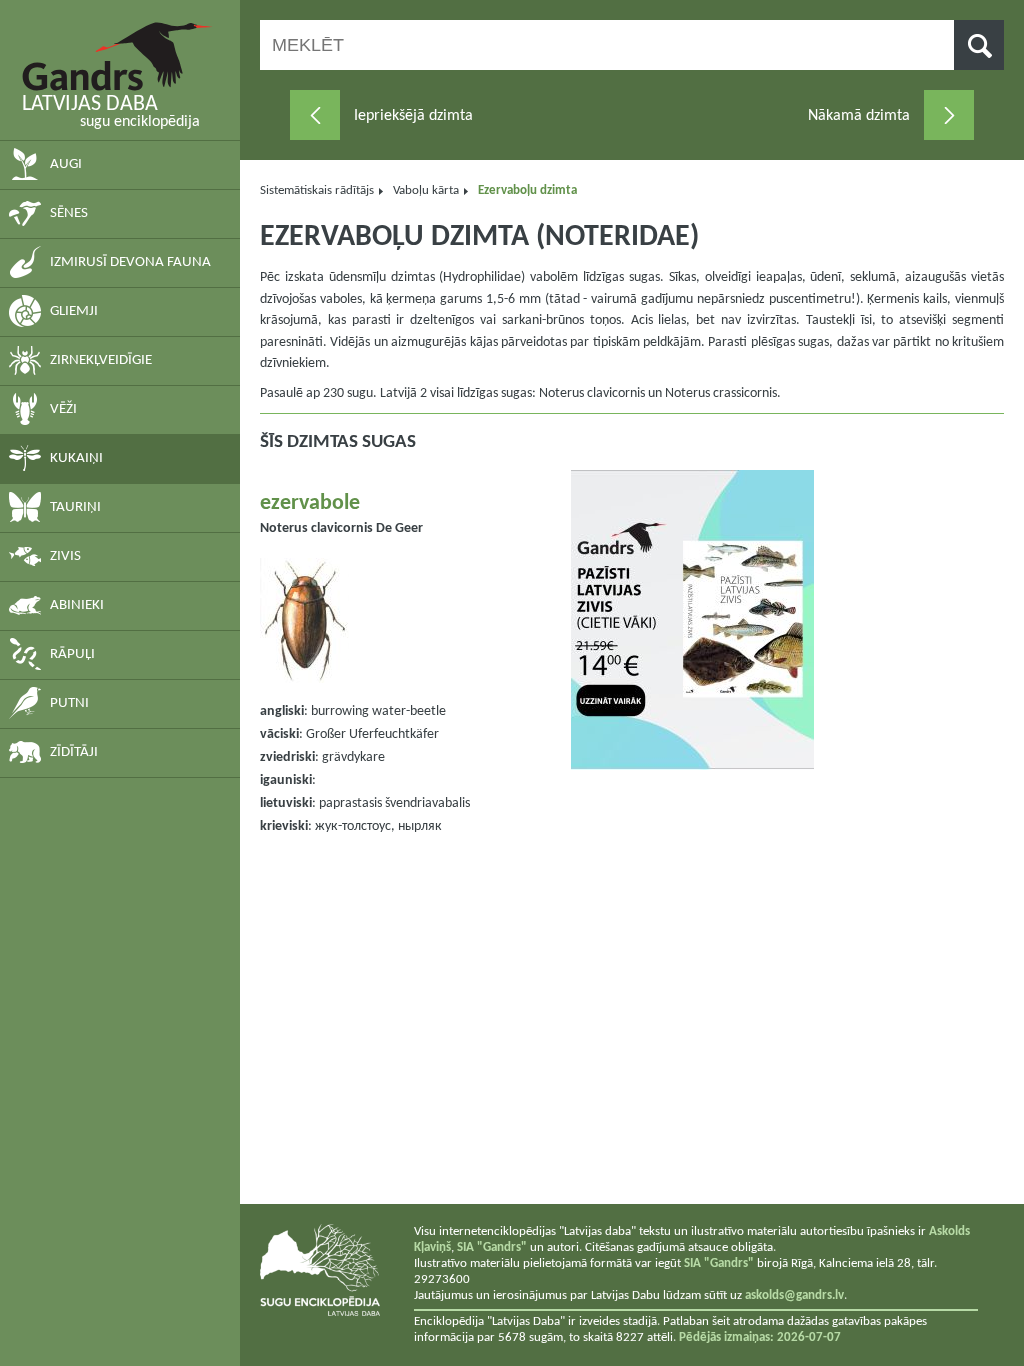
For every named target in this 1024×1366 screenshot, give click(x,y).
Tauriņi (75, 507)
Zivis (65, 556)
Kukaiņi (76, 458)
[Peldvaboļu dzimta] (315, 115)
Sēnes (69, 213)
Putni (69, 703)
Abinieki (77, 605)
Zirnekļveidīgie (101, 360)
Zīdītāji (74, 752)
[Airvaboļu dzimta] (949, 115)
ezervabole (310, 503)
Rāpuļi (72, 654)
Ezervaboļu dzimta (527, 190)
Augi (66, 164)
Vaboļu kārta (426, 190)
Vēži (63, 409)
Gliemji (74, 311)
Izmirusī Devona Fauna (130, 262)
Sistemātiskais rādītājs (317, 190)
